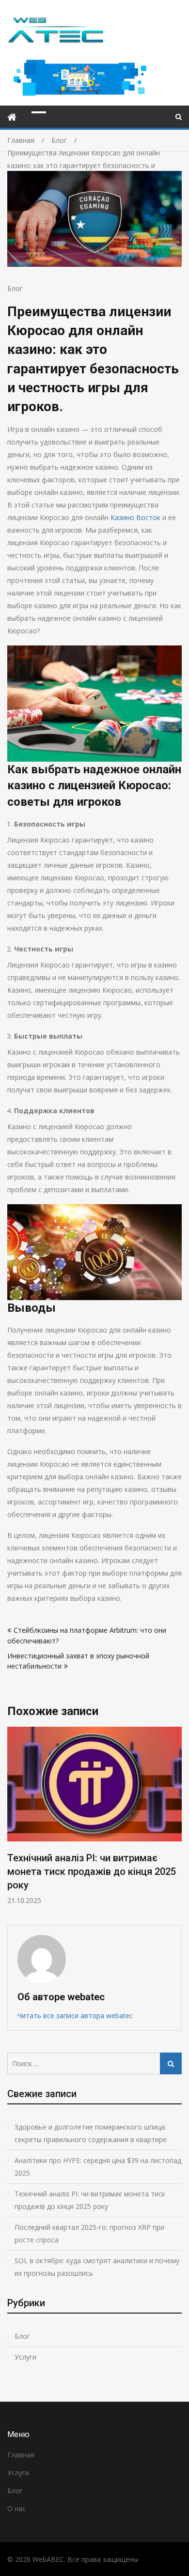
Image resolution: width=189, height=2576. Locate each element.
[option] (94, 1816)
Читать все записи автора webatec (75, 2016)
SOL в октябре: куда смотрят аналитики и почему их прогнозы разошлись (97, 2267)
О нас (16, 2508)
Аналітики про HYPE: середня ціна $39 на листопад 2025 (98, 2167)
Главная (21, 2455)
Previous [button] (14, 1821)
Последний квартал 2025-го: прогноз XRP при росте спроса (89, 2233)
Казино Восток (135, 517)
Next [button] (175, 1821)
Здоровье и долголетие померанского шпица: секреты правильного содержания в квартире (91, 2133)
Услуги (25, 2357)
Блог (15, 288)
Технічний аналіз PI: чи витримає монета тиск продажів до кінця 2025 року (92, 1871)
